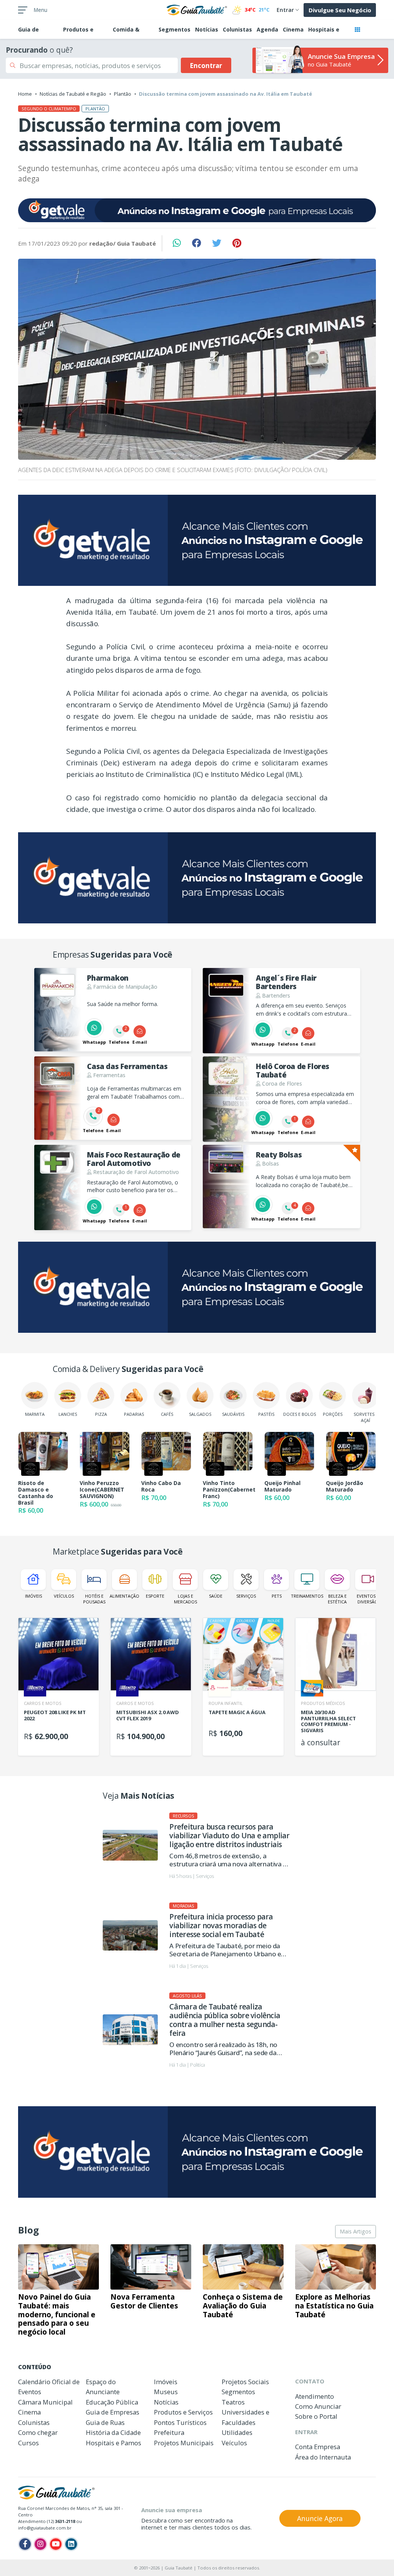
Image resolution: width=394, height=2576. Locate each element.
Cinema (293, 29)
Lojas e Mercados (185, 1599)
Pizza (101, 1414)
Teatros (233, 2402)
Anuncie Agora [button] (320, 2518)
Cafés (167, 1414)
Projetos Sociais (245, 2382)
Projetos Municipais (184, 2443)
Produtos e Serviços (183, 2412)
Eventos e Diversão (368, 1599)
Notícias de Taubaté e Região (73, 94)
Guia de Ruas (105, 2422)
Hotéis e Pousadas (94, 1599)
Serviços (246, 1596)
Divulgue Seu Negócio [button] (340, 10)
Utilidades (237, 2432)
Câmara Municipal (45, 2402)
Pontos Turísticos (180, 2422)
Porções (333, 1414)
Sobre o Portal (316, 2416)
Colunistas (237, 29)
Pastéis (266, 1414)
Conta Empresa (318, 2447)
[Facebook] (25, 2544)
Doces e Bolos (300, 1414)
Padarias (134, 1414)
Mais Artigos (356, 2231)
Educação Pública (112, 2402)
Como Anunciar (318, 2406)
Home (25, 94)
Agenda (267, 29)
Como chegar (38, 2432)
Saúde (216, 1596)
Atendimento (315, 2396)
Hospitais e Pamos (114, 2443)
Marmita (35, 1414)
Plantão (123, 94)
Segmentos (174, 29)
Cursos (28, 2443)
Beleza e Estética (337, 1599)
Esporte (155, 1596)
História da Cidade (113, 2432)
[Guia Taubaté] (197, 9)
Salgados (200, 1414)
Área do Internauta (323, 2457)
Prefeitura (169, 2432)
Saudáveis (233, 1414)
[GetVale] (197, 210)
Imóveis (33, 1596)
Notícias (207, 29)
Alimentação (124, 1596)
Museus (166, 2392)
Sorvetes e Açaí (366, 1417)
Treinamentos (307, 1596)
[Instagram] (40, 2544)
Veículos (64, 1596)
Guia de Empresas (113, 2412)
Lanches (68, 1414)
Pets (277, 1596)
